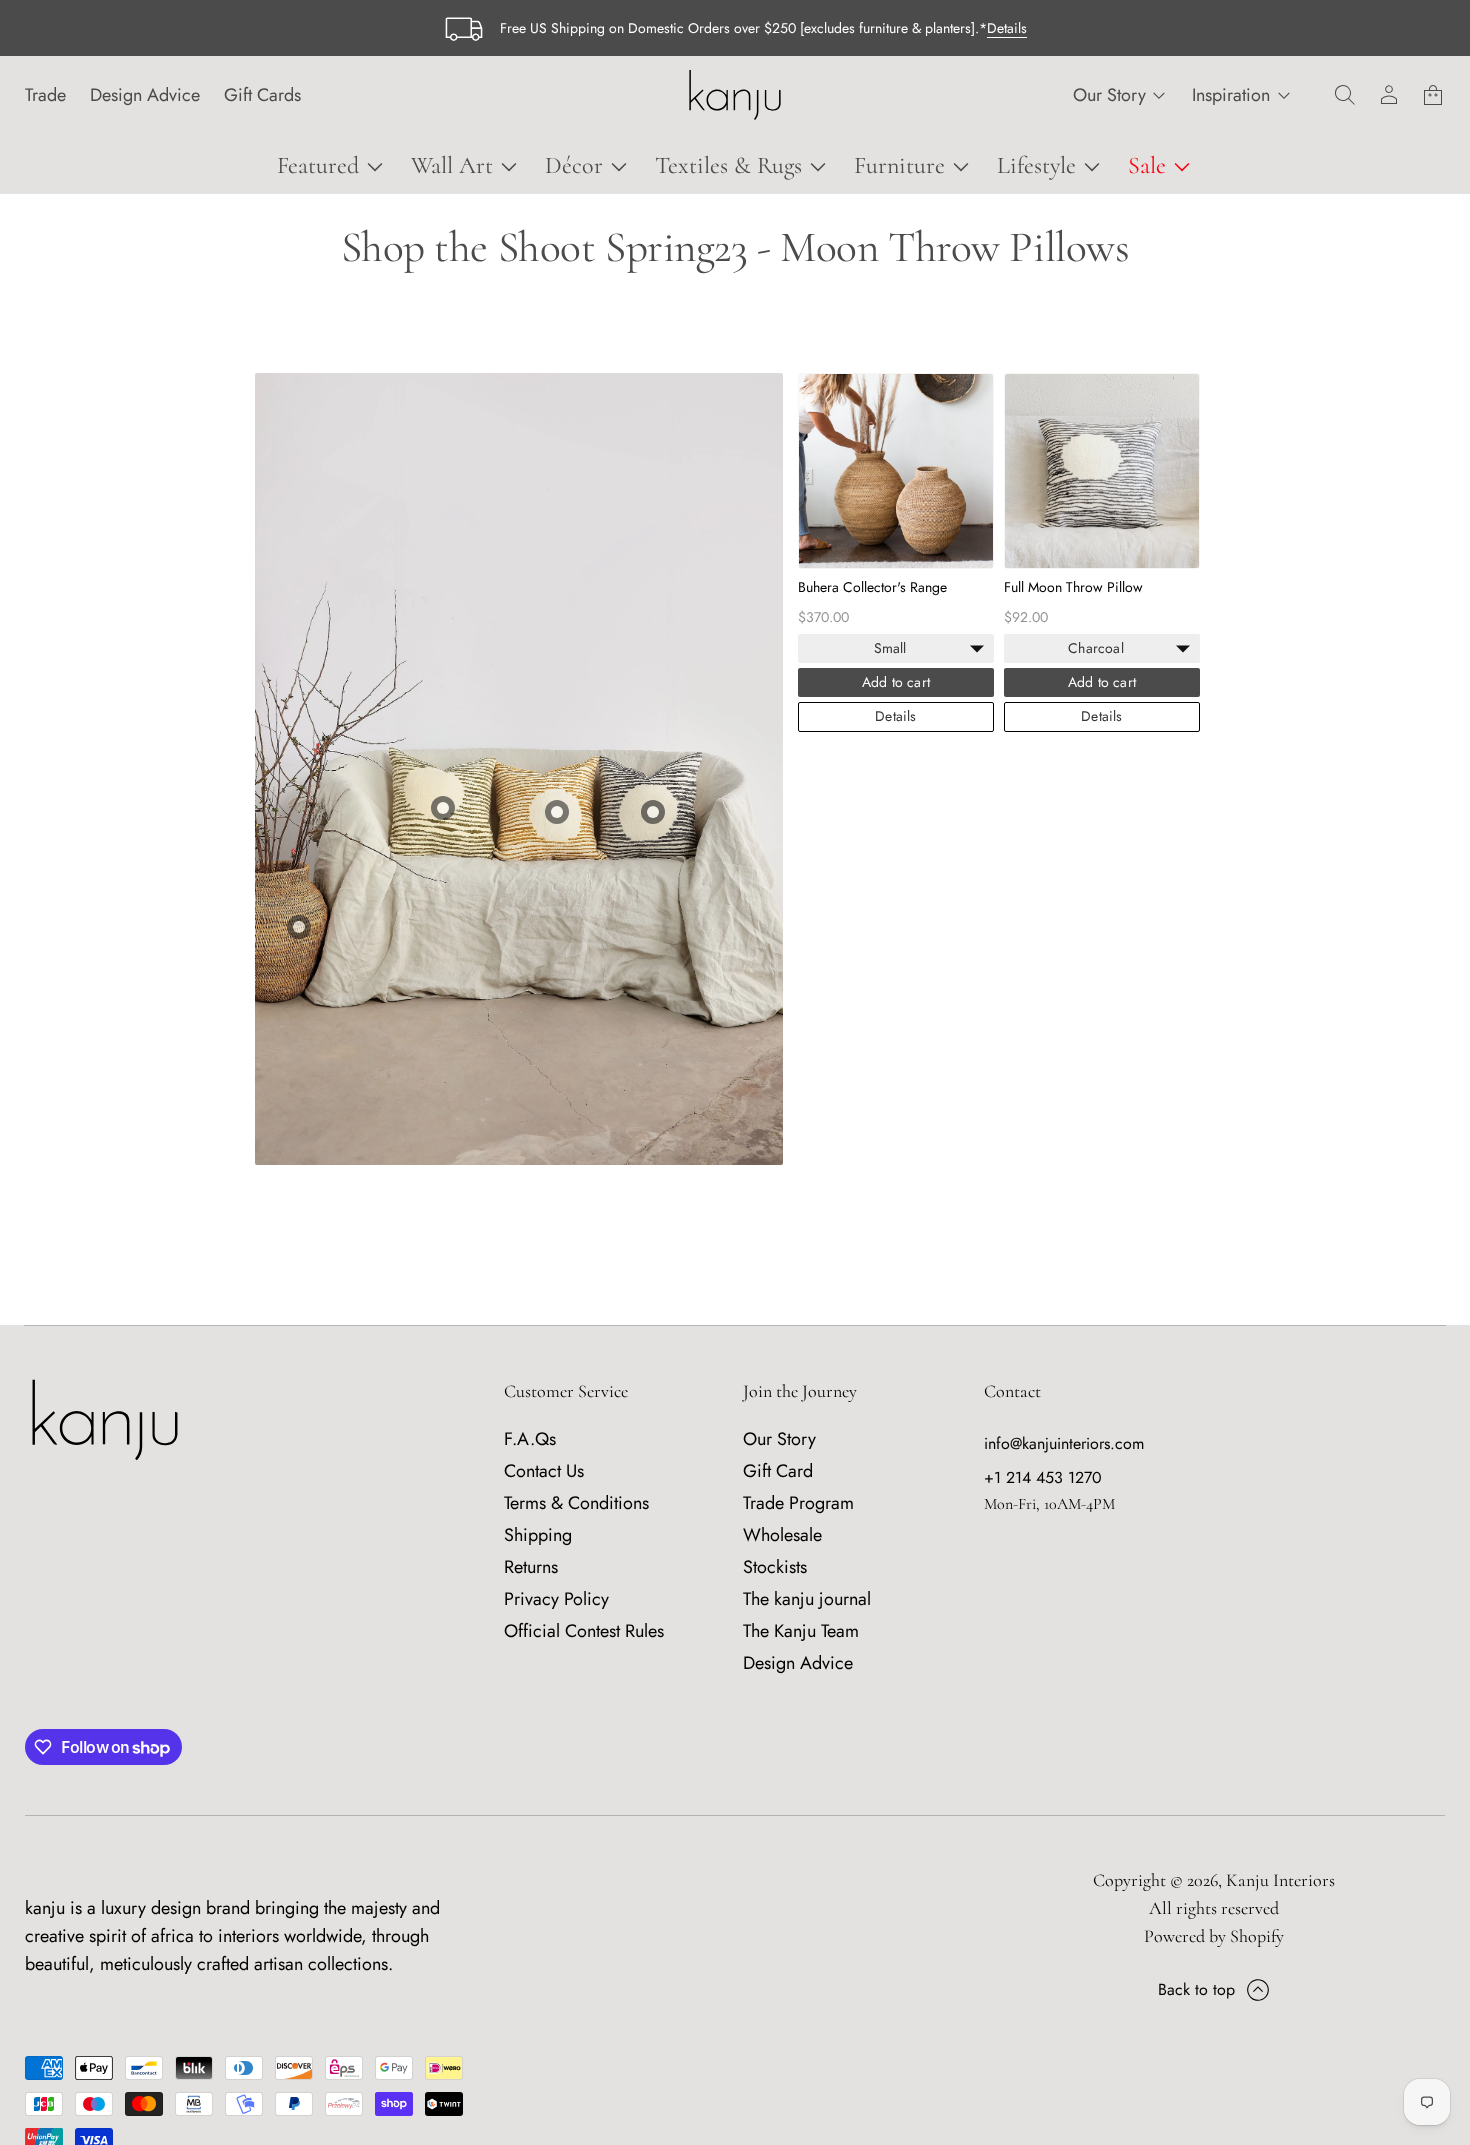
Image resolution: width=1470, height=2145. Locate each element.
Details (1007, 28)
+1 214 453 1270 (1043, 1477)
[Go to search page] (1345, 95)
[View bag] (1433, 95)
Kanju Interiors (1280, 1880)
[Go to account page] (1389, 95)
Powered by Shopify (1214, 1936)
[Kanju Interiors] (734, 95)
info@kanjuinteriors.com (1064, 1443)
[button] (1345, 95)
